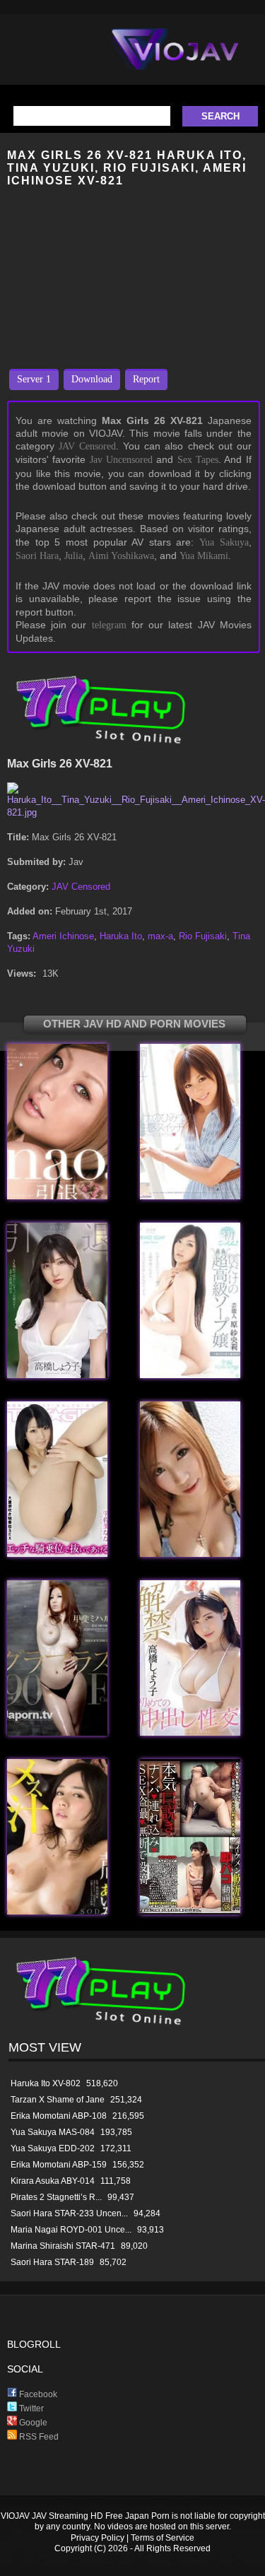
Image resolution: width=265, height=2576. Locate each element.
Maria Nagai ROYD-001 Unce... (71, 2230)
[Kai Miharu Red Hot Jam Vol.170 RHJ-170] (57, 1733)
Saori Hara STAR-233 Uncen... (69, 2213)
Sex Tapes (198, 460)
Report (146, 379)
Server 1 (34, 379)
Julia (73, 556)
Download (92, 379)
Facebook (37, 2394)
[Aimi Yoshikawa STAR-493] (57, 1911)
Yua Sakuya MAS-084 (53, 2132)
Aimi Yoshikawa (121, 556)
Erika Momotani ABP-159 (59, 2165)
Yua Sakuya (224, 542)
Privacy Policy (98, 2538)
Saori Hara (37, 556)
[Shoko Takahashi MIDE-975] (190, 1733)
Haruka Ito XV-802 (46, 2083)
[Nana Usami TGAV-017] (57, 1554)
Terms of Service (163, 2538)
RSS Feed (38, 2437)
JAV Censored (87, 446)
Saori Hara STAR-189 (52, 2262)
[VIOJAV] (175, 61)
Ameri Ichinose (63, 936)
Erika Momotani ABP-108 (59, 2116)
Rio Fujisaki (203, 936)
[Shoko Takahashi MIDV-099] (57, 1375)
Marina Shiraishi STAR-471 (63, 2246)
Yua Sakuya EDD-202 (53, 2148)
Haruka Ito (121, 936)
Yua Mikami (204, 556)
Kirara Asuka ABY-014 (53, 2181)
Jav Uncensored (121, 460)
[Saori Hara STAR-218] (190, 1375)
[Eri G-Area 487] (190, 1554)
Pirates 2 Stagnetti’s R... (56, 2197)
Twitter (30, 2409)
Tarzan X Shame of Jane (58, 2100)
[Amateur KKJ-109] (190, 1911)
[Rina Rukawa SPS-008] (190, 1196)
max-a (160, 936)
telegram (109, 625)
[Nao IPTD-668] (57, 1196)
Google (32, 2423)
